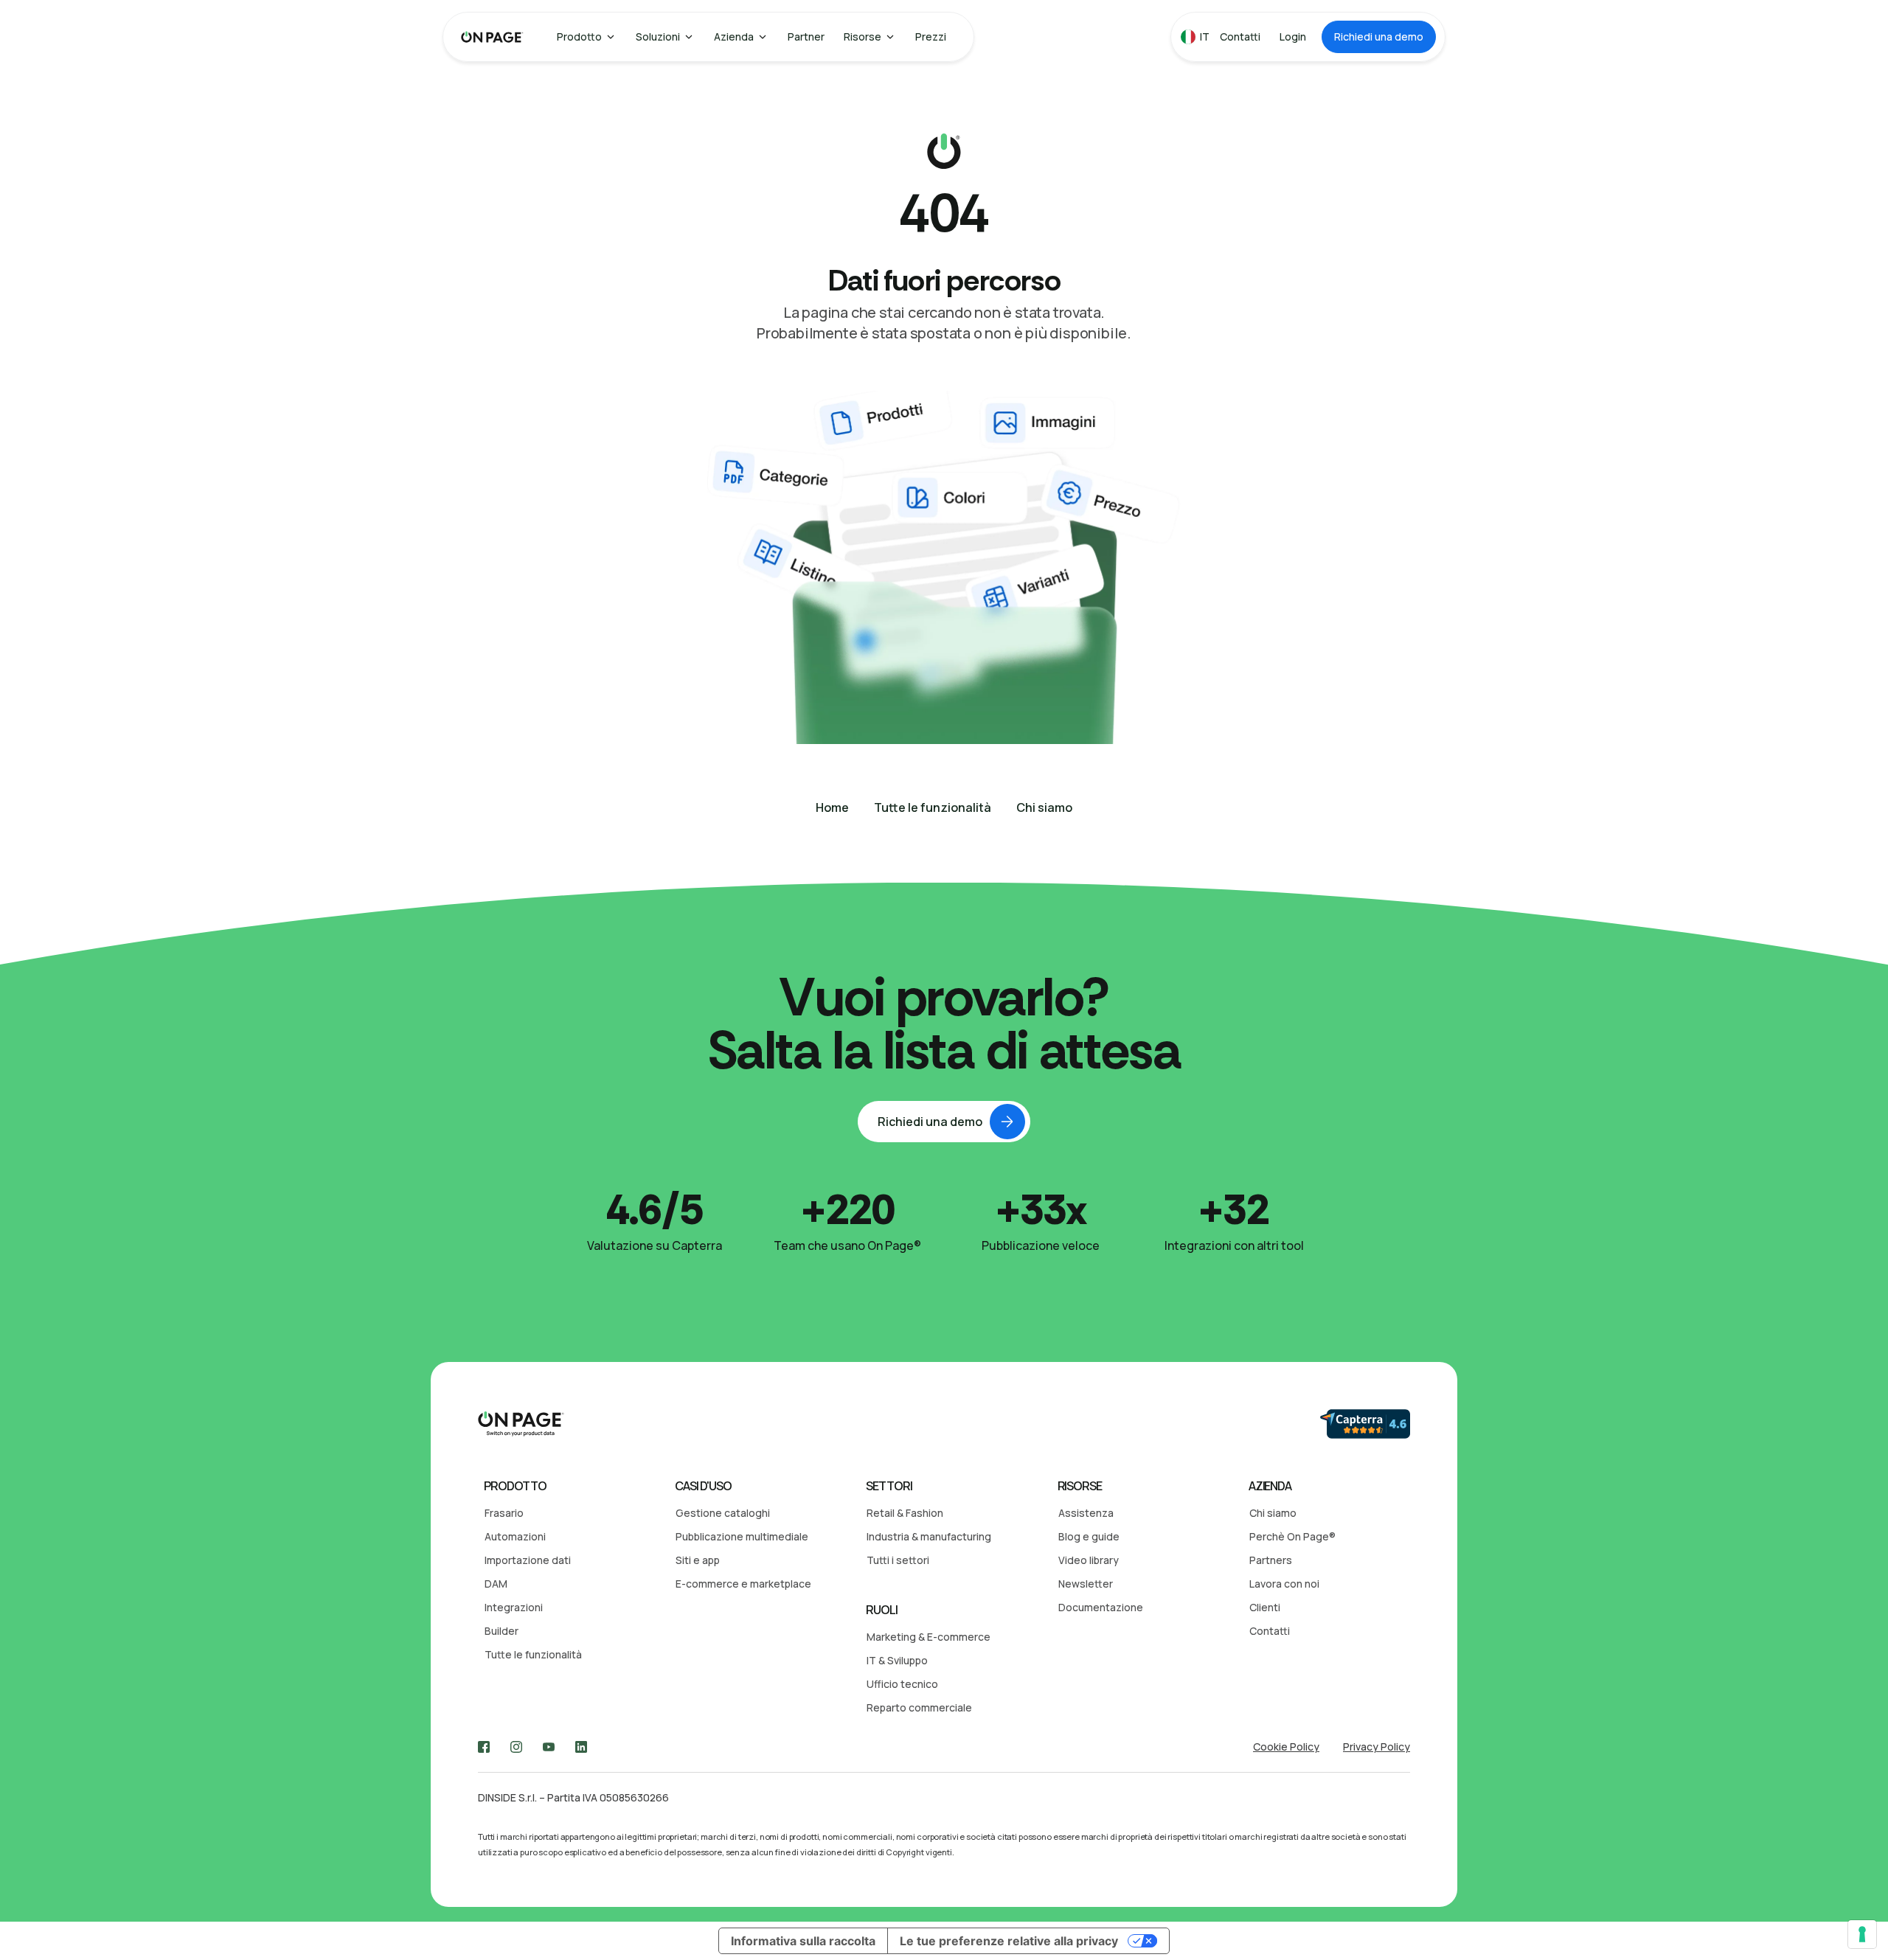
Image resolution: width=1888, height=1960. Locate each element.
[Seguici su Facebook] (484, 1747)
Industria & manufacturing (929, 1536)
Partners (1271, 1560)
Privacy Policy (1377, 1747)
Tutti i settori (898, 1560)
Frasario (504, 1513)
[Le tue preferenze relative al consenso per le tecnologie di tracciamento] (1862, 1934)
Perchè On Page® (1292, 1536)
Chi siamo (1273, 1513)
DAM (496, 1584)
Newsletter (1086, 1584)
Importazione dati (528, 1560)
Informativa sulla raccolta (803, 1941)
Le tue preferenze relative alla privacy (1009, 1941)
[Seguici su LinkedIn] (581, 1747)
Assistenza (1086, 1513)
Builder (502, 1631)
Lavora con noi (1284, 1584)
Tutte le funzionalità (533, 1654)
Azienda (734, 37)
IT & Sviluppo (897, 1660)
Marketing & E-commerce (929, 1637)
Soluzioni (658, 37)
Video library (1089, 1560)
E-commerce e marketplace (743, 1584)
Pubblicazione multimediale (742, 1536)
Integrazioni (514, 1607)
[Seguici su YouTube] (549, 1747)
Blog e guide (1089, 1536)
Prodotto (579, 37)
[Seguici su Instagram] (516, 1747)
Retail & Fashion (905, 1513)
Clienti (1265, 1607)
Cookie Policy (1286, 1747)
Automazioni (515, 1536)
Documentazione (1101, 1607)
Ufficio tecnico (902, 1684)
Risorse (863, 37)
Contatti (1270, 1631)
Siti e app (698, 1560)
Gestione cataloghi (723, 1513)
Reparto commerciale (919, 1707)
